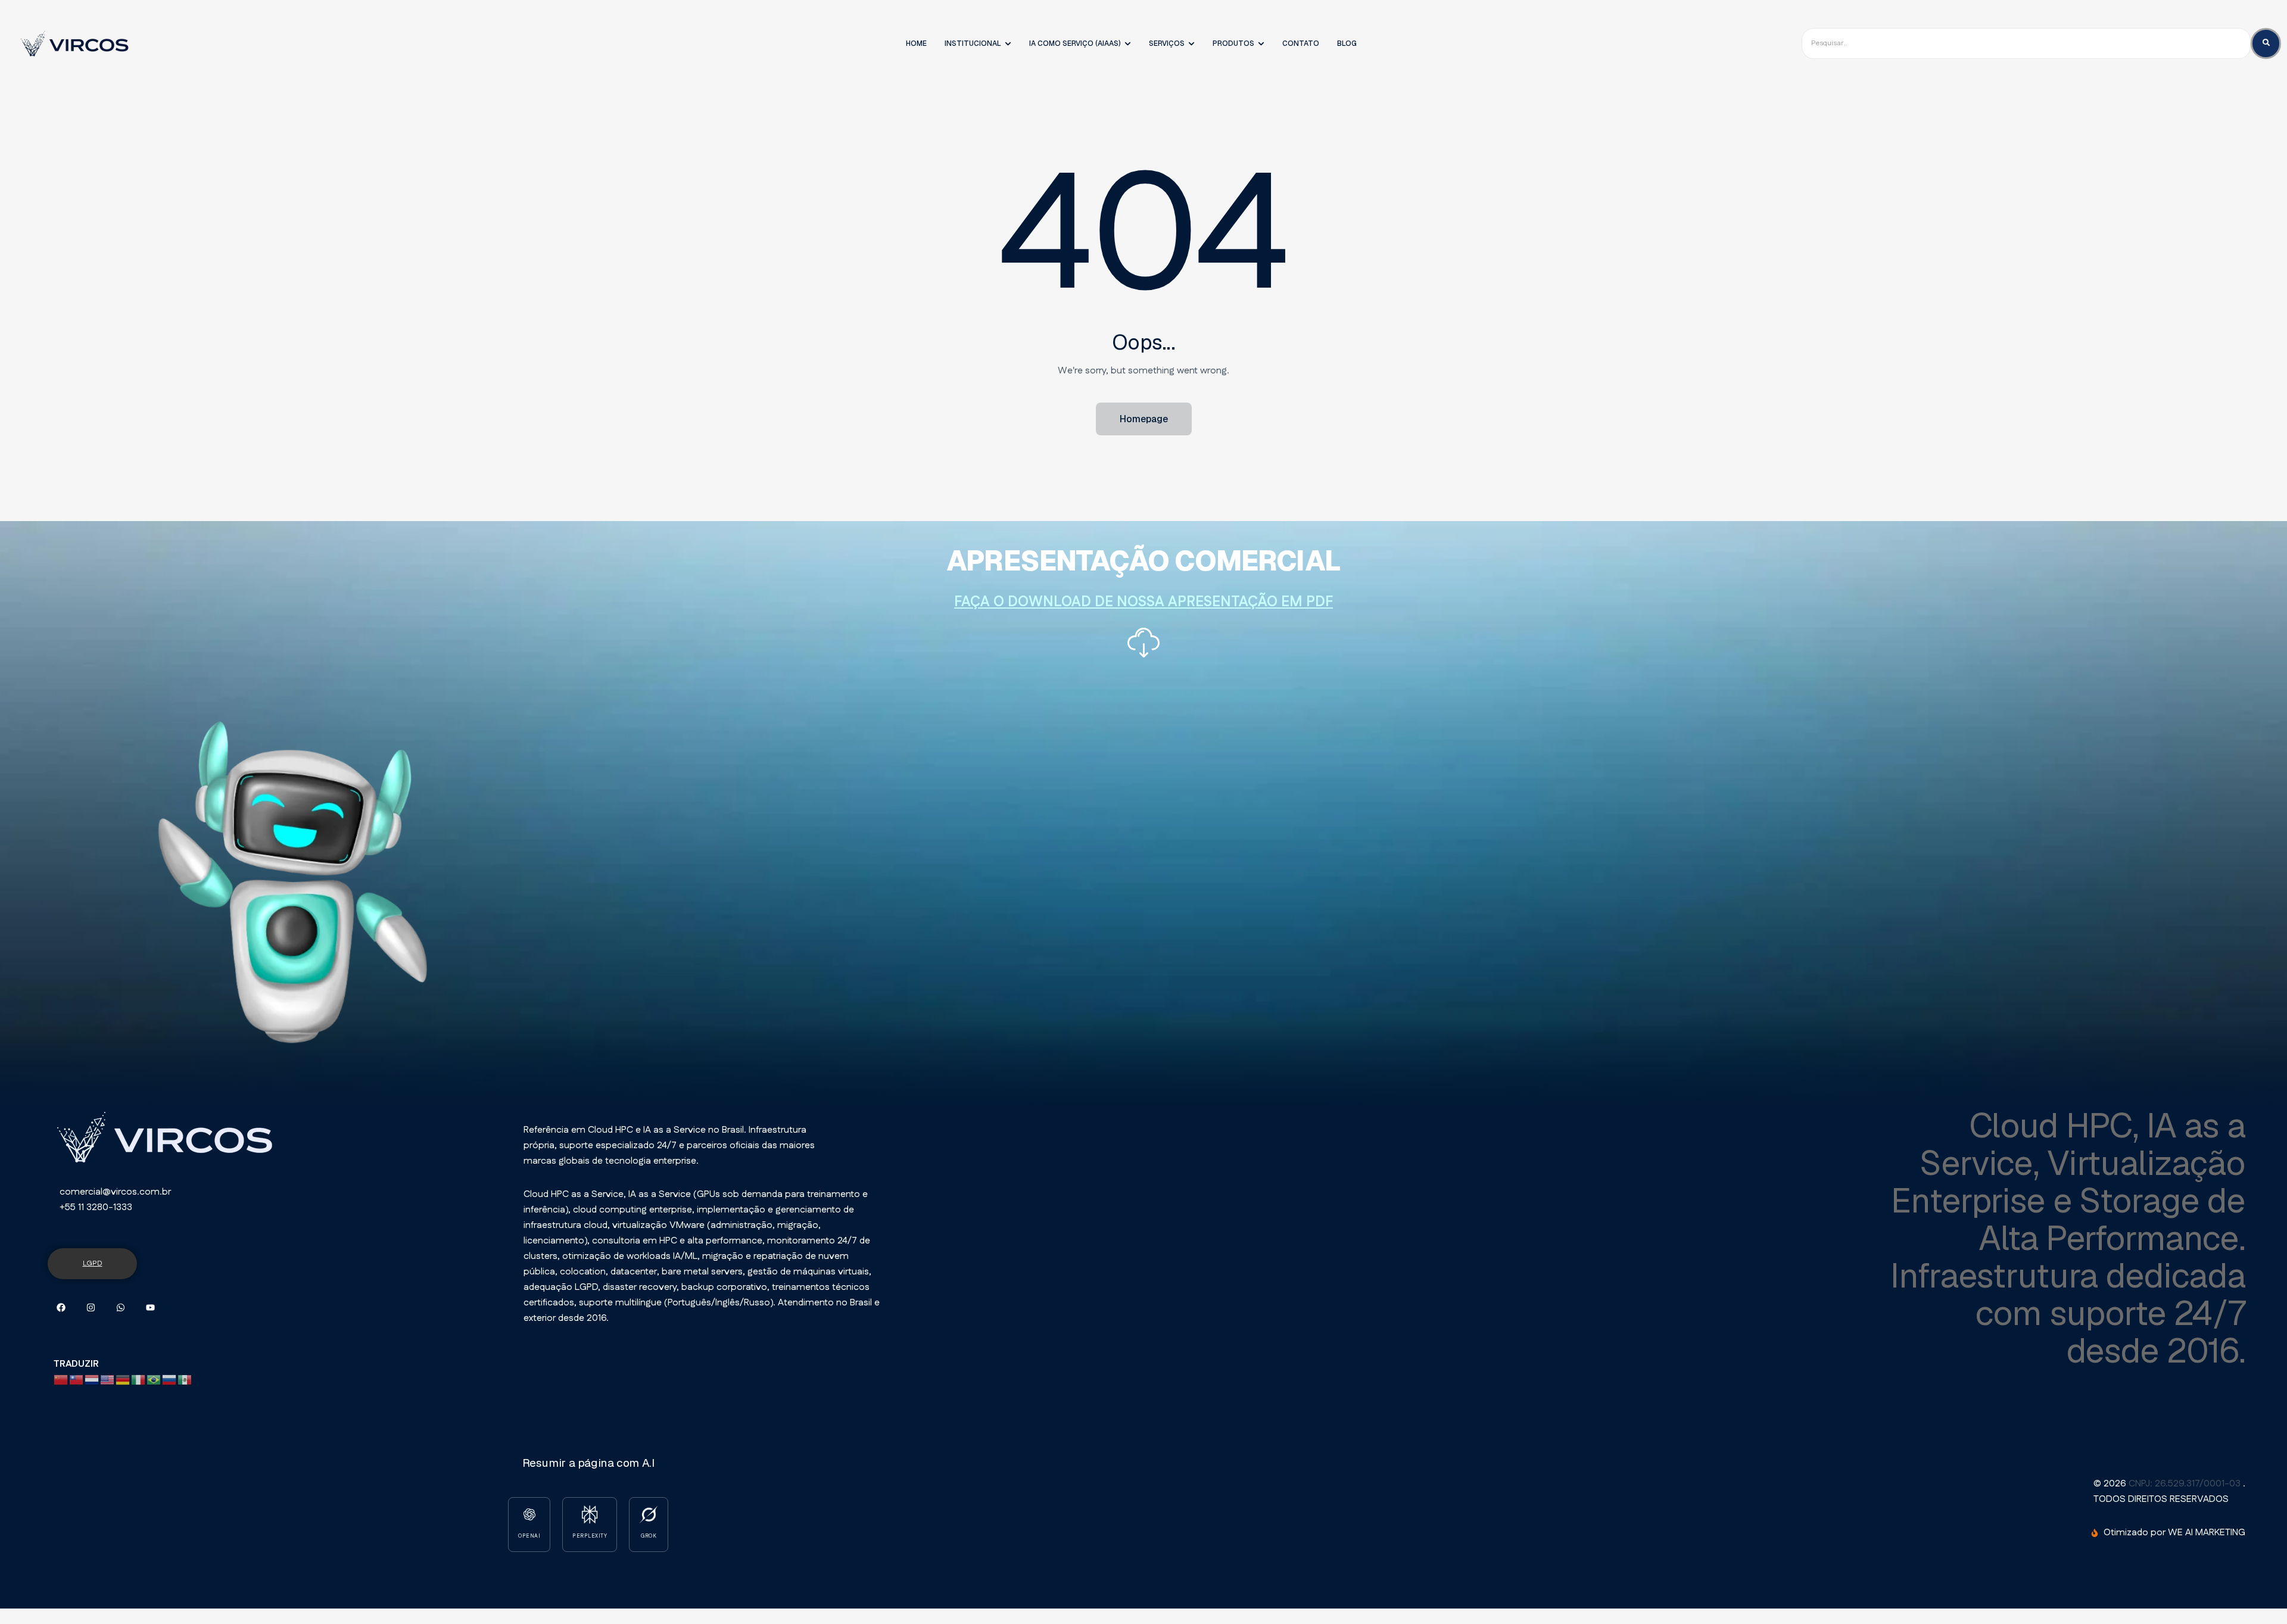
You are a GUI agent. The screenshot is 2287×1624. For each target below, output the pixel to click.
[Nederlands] (92, 1380)
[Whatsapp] (121, 1307)
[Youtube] (150, 1307)
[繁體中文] (77, 1380)
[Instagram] (91, 1307)
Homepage (1144, 419)
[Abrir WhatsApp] (2252, 1594)
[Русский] (170, 1380)
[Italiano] (139, 1380)
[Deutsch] (123, 1380)
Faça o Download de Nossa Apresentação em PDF (1143, 602)
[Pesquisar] (2266, 43)
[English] (108, 1380)
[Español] (185, 1380)
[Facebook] (61, 1307)
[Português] (154, 1380)
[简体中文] (61, 1380)
